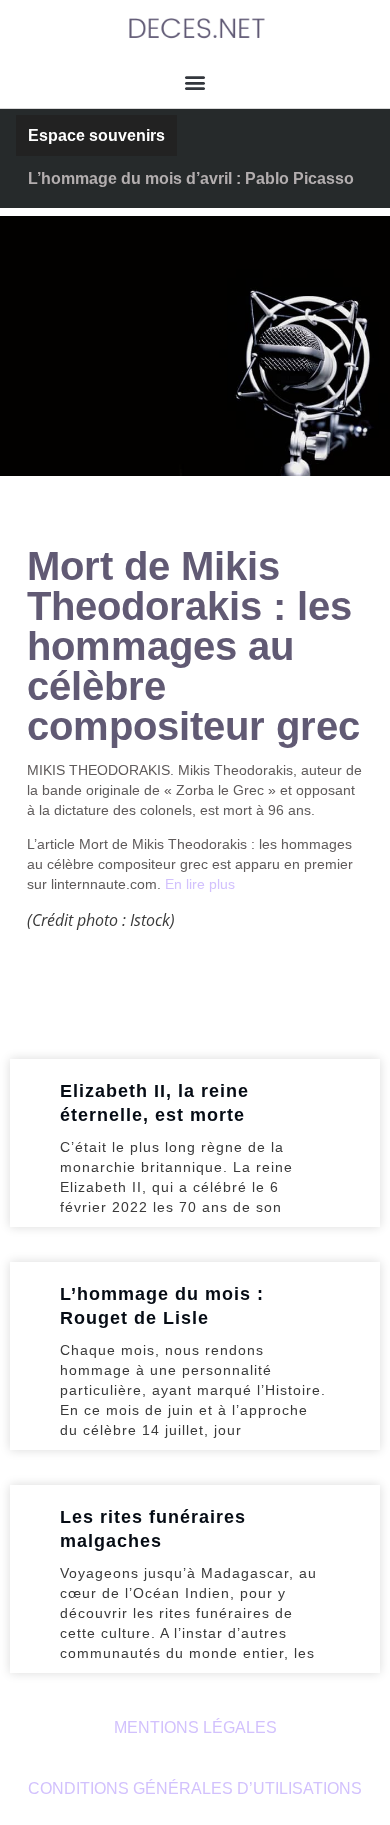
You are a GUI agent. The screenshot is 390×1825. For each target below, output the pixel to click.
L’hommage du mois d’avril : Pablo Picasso (191, 178)
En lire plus (200, 884)
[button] (195, 81)
